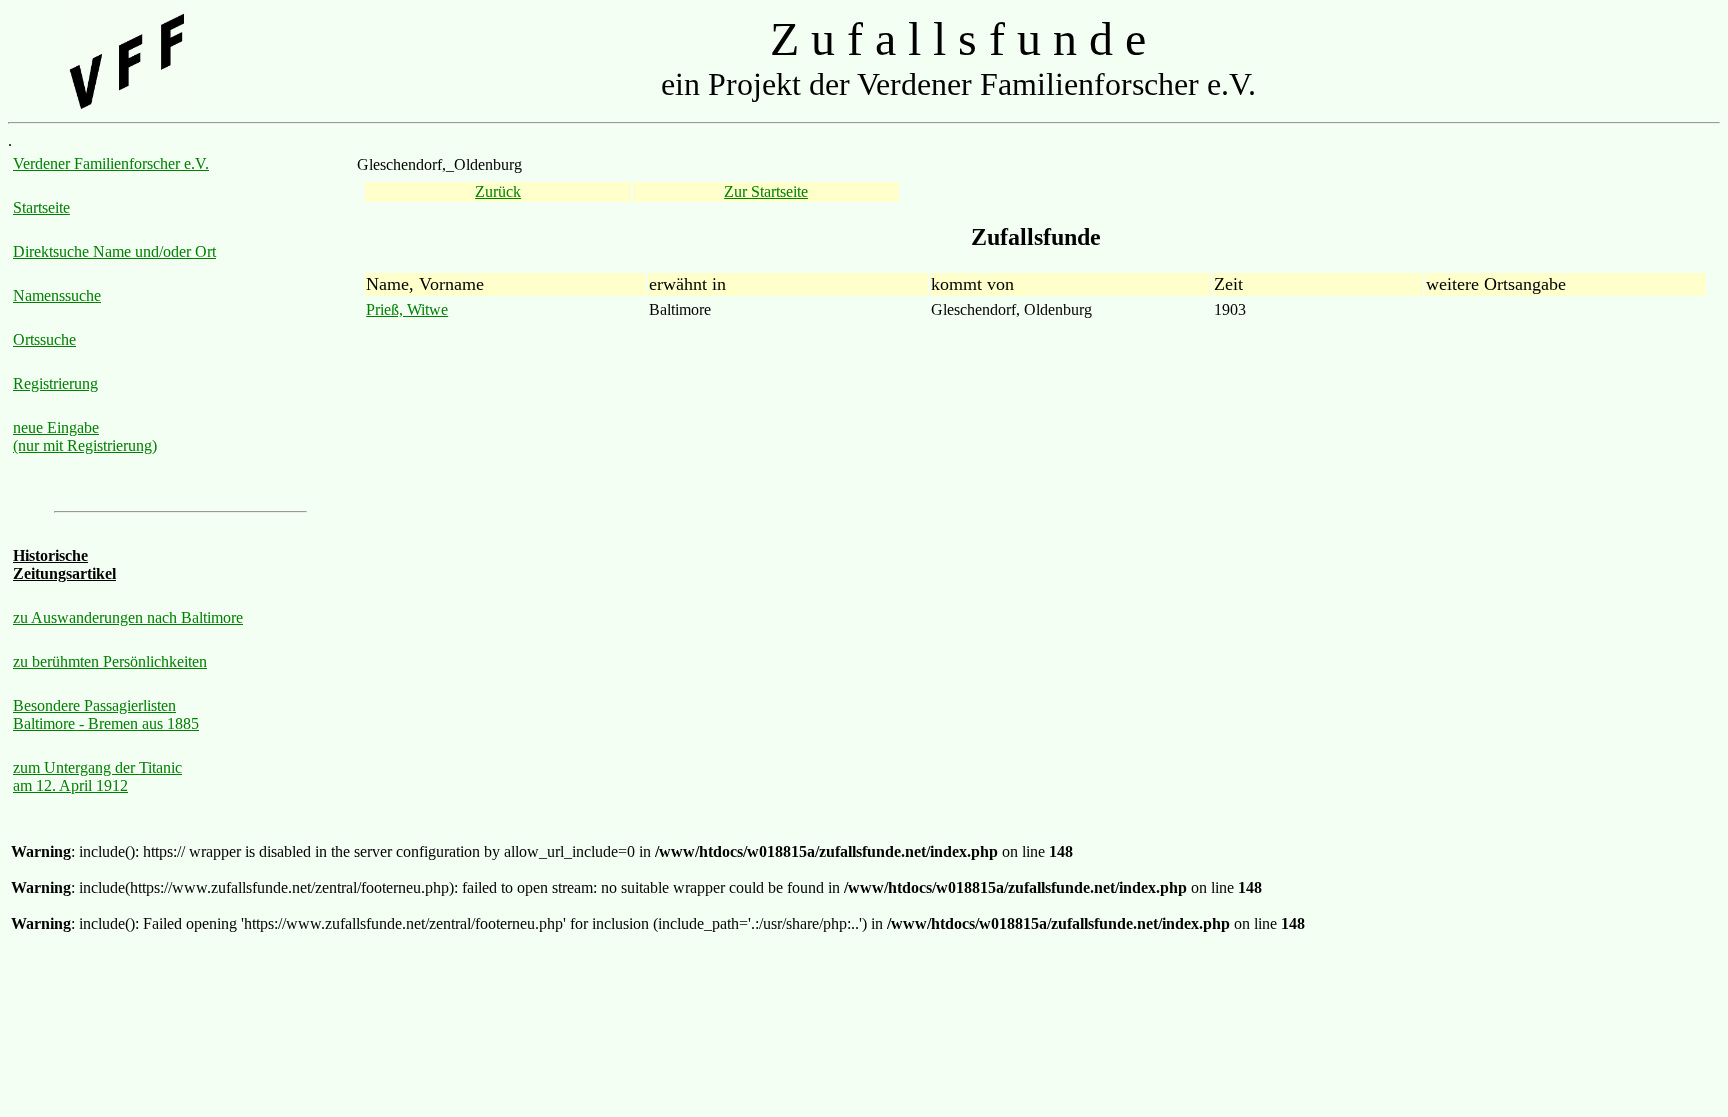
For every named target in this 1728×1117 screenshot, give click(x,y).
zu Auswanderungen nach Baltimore (128, 617)
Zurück (498, 191)
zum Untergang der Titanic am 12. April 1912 (97, 776)
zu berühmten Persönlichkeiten (110, 661)
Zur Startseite (766, 191)
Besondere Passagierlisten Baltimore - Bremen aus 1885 (106, 714)
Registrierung (55, 383)
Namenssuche (57, 295)
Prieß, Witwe (407, 309)
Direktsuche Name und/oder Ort (114, 251)
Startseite (41, 207)
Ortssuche (44, 339)
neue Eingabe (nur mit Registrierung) (85, 436)
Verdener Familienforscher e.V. (111, 163)
